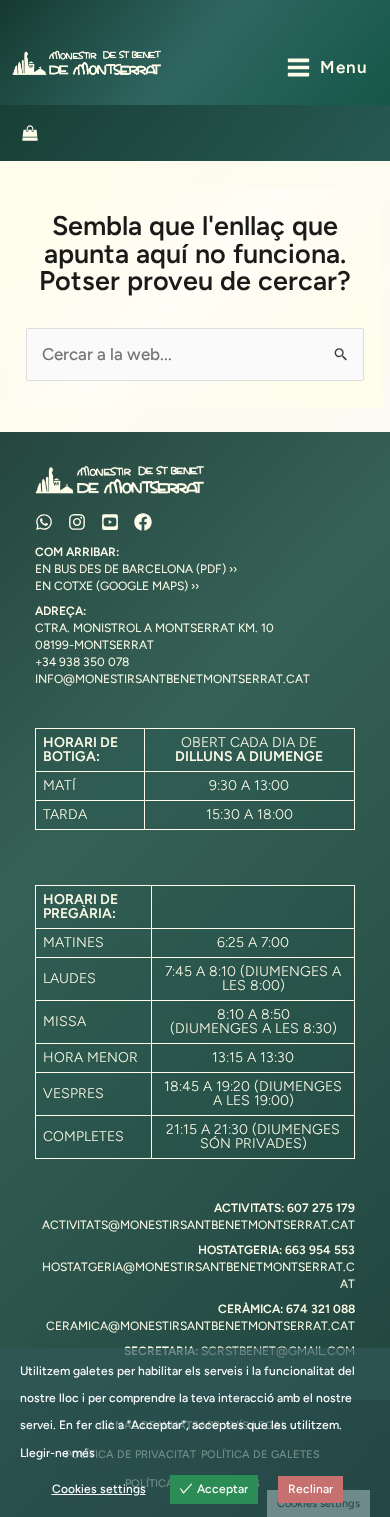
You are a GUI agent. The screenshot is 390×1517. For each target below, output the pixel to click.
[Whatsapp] (44, 522)
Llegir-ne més (57, 1453)
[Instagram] (77, 522)
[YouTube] (110, 522)
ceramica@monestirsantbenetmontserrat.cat (200, 1326)
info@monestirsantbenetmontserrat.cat (172, 679)
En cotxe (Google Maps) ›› (117, 586)
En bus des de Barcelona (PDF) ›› (136, 569)
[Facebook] (143, 522)
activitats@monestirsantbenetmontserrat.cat (198, 1225)
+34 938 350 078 (82, 662)
